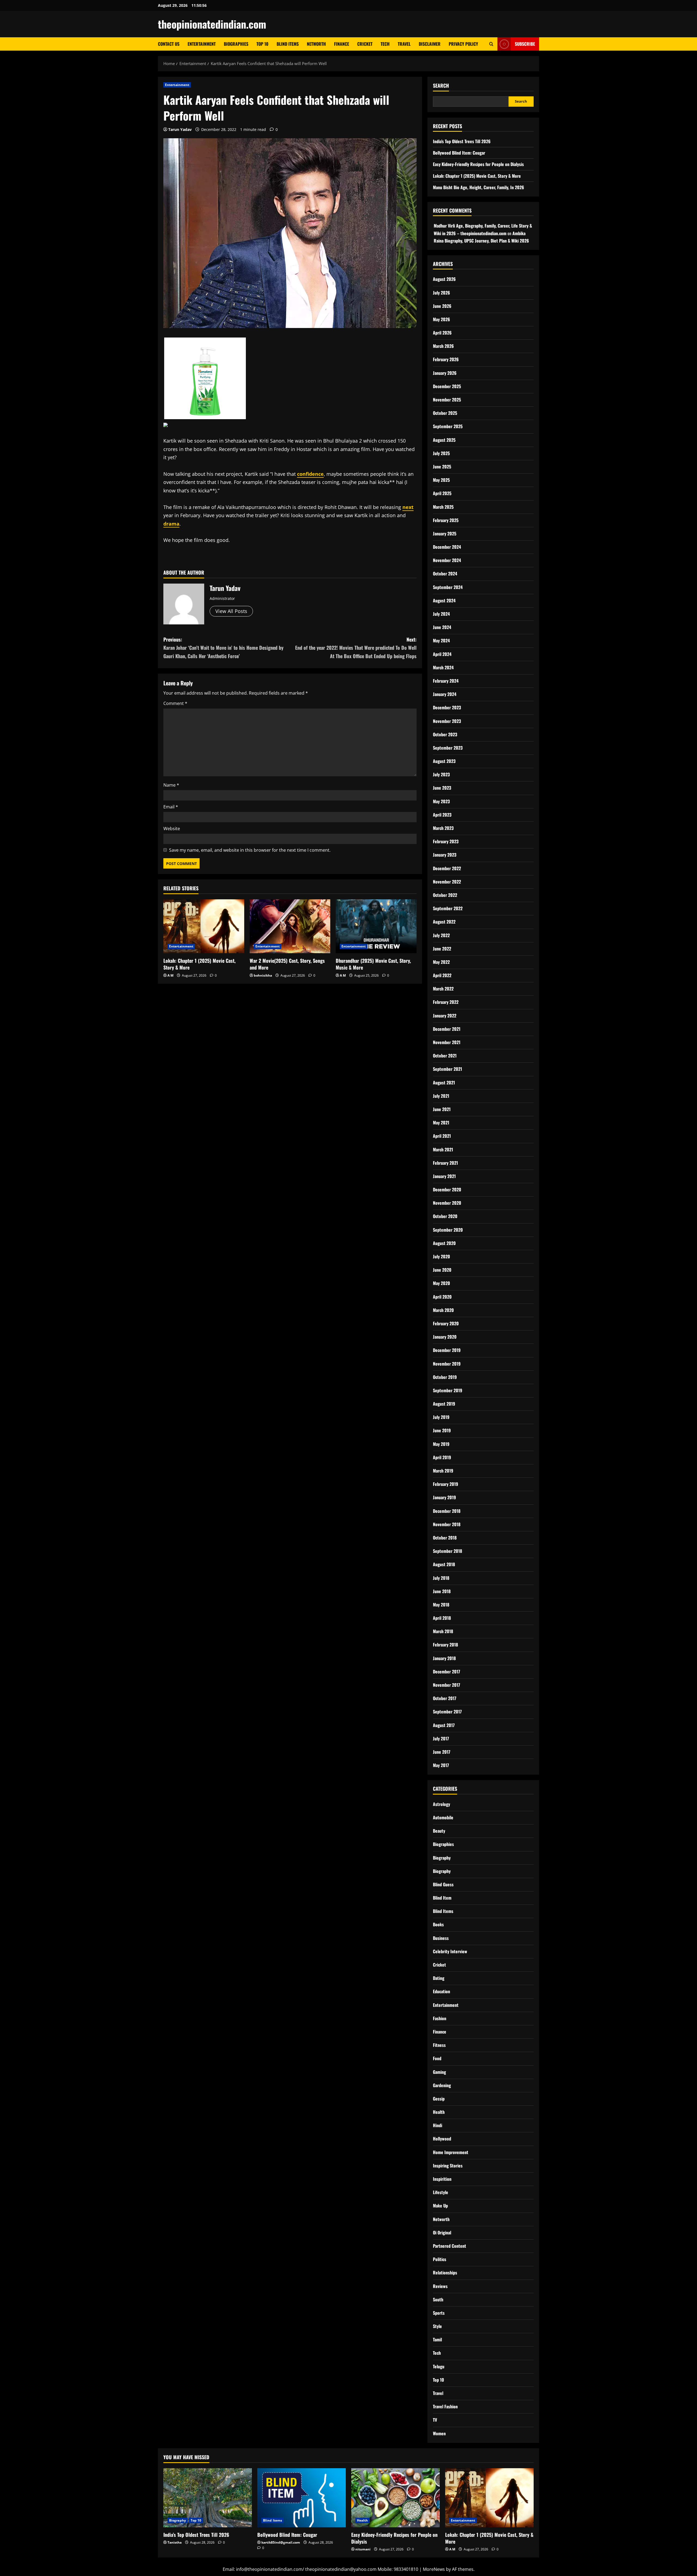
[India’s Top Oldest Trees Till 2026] (208, 2498)
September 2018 (447, 1551)
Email (171, 807)
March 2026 (443, 346)
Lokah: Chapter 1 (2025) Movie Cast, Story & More (199, 964)
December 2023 (447, 707)
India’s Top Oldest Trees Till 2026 (462, 141)
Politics (440, 2259)
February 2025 (446, 520)
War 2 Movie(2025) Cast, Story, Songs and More (287, 964)
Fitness (439, 2045)
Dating (439, 1978)
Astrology (441, 1804)
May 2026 (441, 319)
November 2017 (447, 1685)
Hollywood (442, 2139)
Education (441, 1991)
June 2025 (442, 467)
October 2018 (445, 1538)
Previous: (223, 648)
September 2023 (448, 748)
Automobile (443, 1817)
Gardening (442, 2085)
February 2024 (446, 681)
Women (439, 2433)
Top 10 (262, 44)
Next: (356, 648)
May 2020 (441, 1283)
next (408, 507)
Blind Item (442, 1898)
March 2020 (443, 1310)
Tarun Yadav (180, 129)
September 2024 (448, 587)
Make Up (440, 2206)
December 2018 (447, 1511)
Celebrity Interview (450, 1951)
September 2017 (447, 1712)
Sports (439, 2313)
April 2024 (442, 654)
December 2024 (447, 547)
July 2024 (441, 614)
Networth (316, 44)
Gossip (439, 2099)
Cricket (365, 44)
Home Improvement (451, 2152)
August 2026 (444, 279)
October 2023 (445, 734)
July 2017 (441, 1738)
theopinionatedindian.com (212, 24)
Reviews (440, 2286)
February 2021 (445, 1163)
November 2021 (447, 1042)
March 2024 (443, 667)
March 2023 (443, 828)
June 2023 (442, 788)
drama (171, 524)
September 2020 (448, 1230)
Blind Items (288, 44)
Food (437, 2058)
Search (441, 86)
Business (441, 1938)
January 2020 (445, 1337)
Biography (442, 1858)
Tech (385, 44)
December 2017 (447, 1672)
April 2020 (442, 1297)
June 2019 (442, 1430)
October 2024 (445, 574)
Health (439, 2112)
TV (435, 2420)
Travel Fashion (445, 2406)
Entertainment (202, 44)
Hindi (438, 2125)
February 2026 (446, 359)
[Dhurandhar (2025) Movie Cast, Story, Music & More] (376, 926)
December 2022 (447, 868)
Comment (175, 703)
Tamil (437, 2339)
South (438, 2299)
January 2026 (445, 373)
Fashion (440, 2018)
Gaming (439, 2072)
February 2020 (446, 1323)
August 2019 (444, 1404)
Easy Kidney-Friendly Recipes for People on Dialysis (478, 164)
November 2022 (447, 882)
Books (438, 1924)
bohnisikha (263, 975)
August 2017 (444, 1725)
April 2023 (442, 815)
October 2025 (445, 413)
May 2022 (441, 962)
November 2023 (447, 721)
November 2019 (447, 1364)
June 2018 (442, 1591)
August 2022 (444, 922)
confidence (310, 474)
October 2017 (445, 1698)
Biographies (236, 44)
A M (170, 975)
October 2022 (445, 895)
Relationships (445, 2273)
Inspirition (442, 2179)
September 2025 (448, 426)
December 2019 (447, 1350)
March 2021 (443, 1149)
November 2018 (447, 1524)
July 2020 (441, 1256)
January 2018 (444, 1658)
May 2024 (441, 640)
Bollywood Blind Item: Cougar (459, 153)
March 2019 (443, 1471)
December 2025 (447, 386)
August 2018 (444, 1564)
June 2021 (442, 1109)
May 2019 (441, 1444)
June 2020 (442, 1270)
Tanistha (175, 2542)
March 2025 (443, 507)
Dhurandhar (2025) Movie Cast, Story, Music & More (373, 964)
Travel (404, 44)
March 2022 (443, 989)
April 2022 (442, 975)
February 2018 (445, 1645)
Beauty (439, 1831)
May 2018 (441, 1605)
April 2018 (442, 1618)
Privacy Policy (463, 44)
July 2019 (441, 1417)
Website (172, 829)
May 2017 (441, 1765)
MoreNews (434, 2569)
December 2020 (447, 1189)
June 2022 (442, 949)
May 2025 (441, 480)
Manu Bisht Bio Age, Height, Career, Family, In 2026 (479, 187)
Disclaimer (430, 44)
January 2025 (445, 533)
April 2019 (442, 1457)
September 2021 (447, 1069)
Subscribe (525, 44)
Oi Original (442, 2232)
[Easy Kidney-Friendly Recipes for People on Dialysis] (395, 2498)
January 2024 (445, 694)
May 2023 (441, 801)
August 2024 (444, 600)
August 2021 (444, 1082)
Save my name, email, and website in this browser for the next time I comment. (250, 850)
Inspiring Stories (448, 2166)
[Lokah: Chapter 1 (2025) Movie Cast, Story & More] (204, 926)
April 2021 (442, 1136)
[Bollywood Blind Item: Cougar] (302, 2498)
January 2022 (445, 1016)
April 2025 (442, 493)
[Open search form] (491, 44)
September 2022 (448, 908)
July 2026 (441, 293)
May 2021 (441, 1123)
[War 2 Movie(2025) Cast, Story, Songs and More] (290, 926)
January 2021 (444, 1176)
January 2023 (445, 855)
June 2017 (442, 1752)
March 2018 (443, 1631)
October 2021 (445, 1056)
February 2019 (446, 1484)
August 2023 (444, 761)
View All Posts (231, 611)
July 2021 (441, 1096)
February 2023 (446, 841)
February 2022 (446, 1002)
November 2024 (447, 560)
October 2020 (445, 1216)
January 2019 (444, 1497)
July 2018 (441, 1578)
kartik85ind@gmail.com (281, 2542)
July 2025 (441, 453)
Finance (342, 44)
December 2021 (447, 1029)
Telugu (439, 2366)
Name (171, 785)
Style (437, 2326)
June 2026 (442, 306)
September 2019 (448, 1390)
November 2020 (447, 1203)
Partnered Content (450, 2246)
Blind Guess (443, 1884)
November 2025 (447, 400)
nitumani (363, 2549)
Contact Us (169, 44)
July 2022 (441, 935)
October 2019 (445, 1377)
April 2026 (442, 333)
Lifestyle (441, 2192)
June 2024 (442, 627)
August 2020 (444, 1243)
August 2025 (444, 440)
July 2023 (441, 774)
